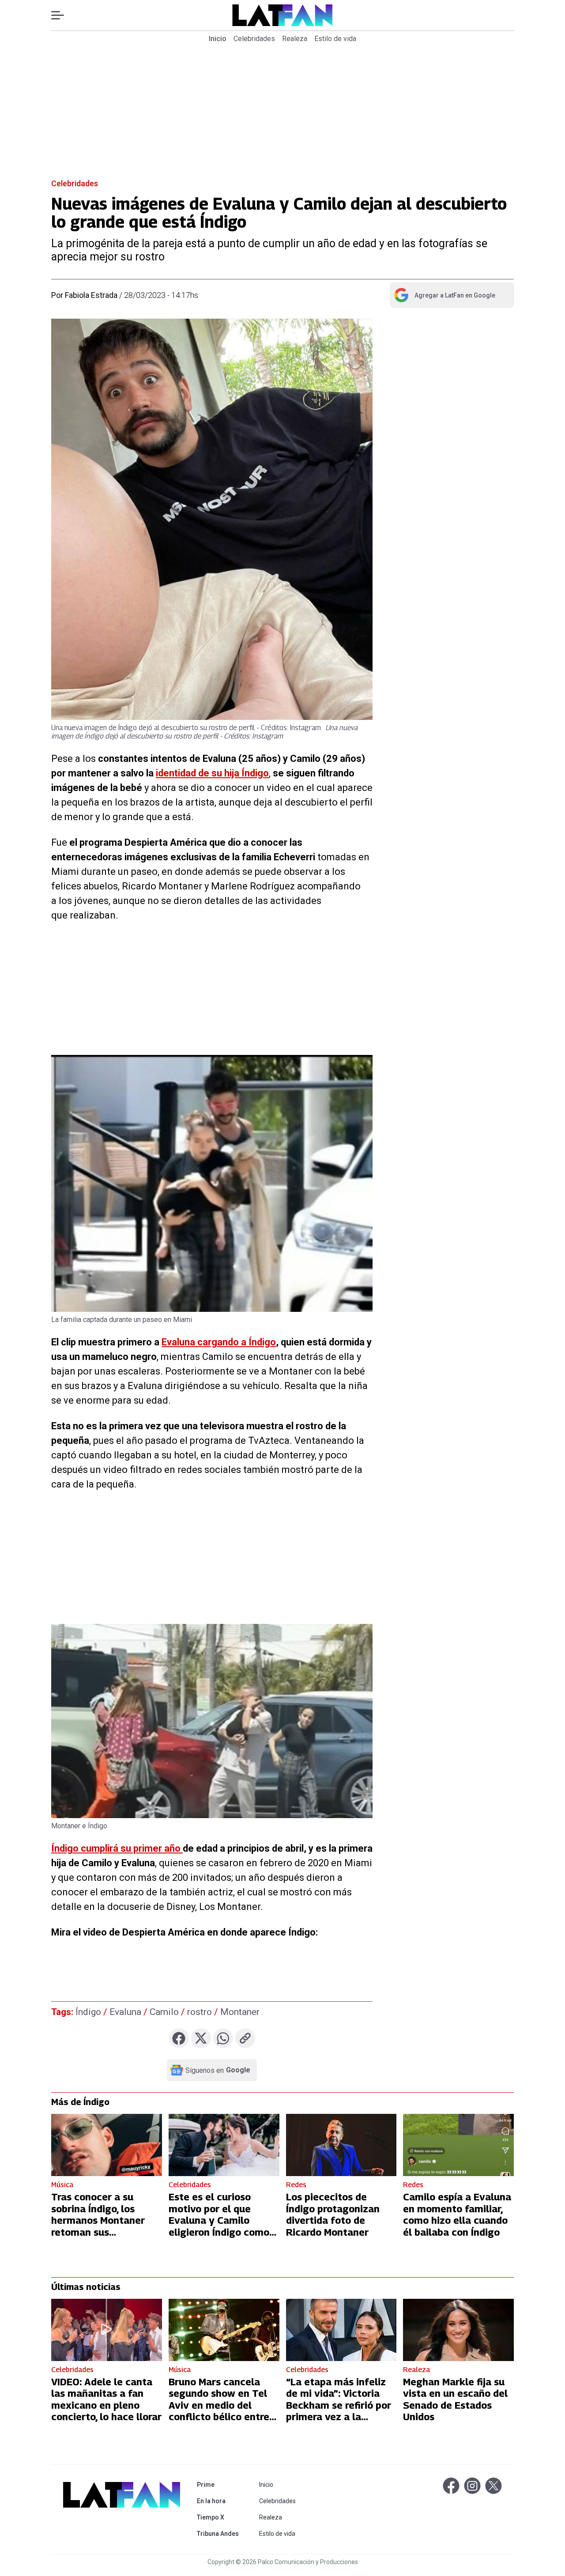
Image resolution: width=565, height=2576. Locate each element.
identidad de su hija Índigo (212, 773)
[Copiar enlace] (245, 2038)
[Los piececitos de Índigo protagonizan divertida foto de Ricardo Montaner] (341, 2145)
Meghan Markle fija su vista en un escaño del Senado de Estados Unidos (455, 2399)
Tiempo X (220, 2517)
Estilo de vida (335, 39)
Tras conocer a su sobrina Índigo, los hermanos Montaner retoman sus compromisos (98, 2220)
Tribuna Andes (220, 2533)
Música (62, 2185)
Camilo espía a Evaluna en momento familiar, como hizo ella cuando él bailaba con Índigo (457, 2214)
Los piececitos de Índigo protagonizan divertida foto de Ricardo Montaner (333, 2214)
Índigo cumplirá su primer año (117, 1848)
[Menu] (62, 15)
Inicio (218, 39)
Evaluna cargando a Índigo (219, 1342)
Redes (296, 2185)
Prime (220, 2484)
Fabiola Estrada (91, 295)
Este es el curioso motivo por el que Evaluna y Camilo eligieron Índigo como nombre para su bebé (219, 2220)
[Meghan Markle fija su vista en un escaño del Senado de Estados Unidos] (458, 2330)
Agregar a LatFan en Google (444, 297)
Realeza (295, 39)
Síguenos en (218, 2070)
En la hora (220, 2501)
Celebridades (254, 39)
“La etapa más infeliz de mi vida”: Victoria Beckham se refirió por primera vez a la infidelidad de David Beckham (339, 2411)
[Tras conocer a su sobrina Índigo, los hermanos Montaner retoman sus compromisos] (107, 2145)
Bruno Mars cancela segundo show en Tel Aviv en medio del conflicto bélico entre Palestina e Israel (219, 2405)
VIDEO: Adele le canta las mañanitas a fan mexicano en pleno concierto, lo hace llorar (106, 2399)
